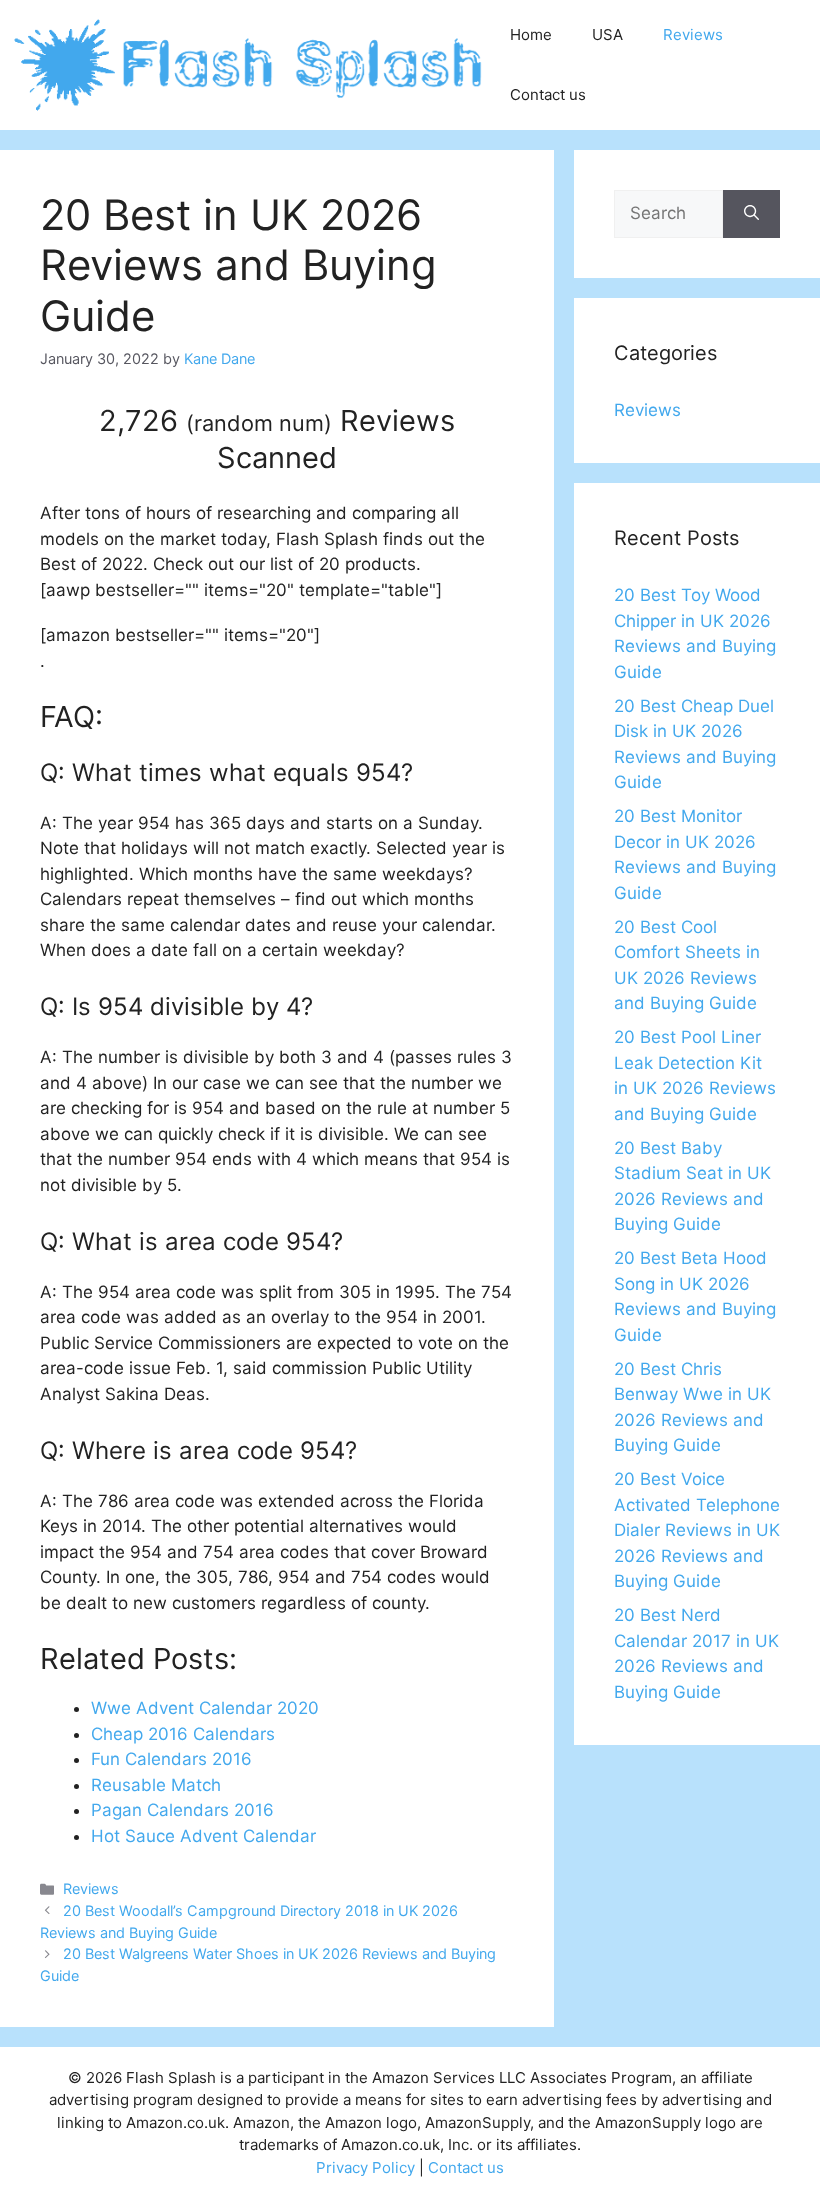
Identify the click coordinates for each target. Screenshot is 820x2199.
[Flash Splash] (250, 64)
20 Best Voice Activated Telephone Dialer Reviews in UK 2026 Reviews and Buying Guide (697, 1530)
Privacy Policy (365, 2167)
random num (259, 423)
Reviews (693, 34)
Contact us (548, 94)
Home (531, 34)
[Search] (751, 214)
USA (607, 34)
